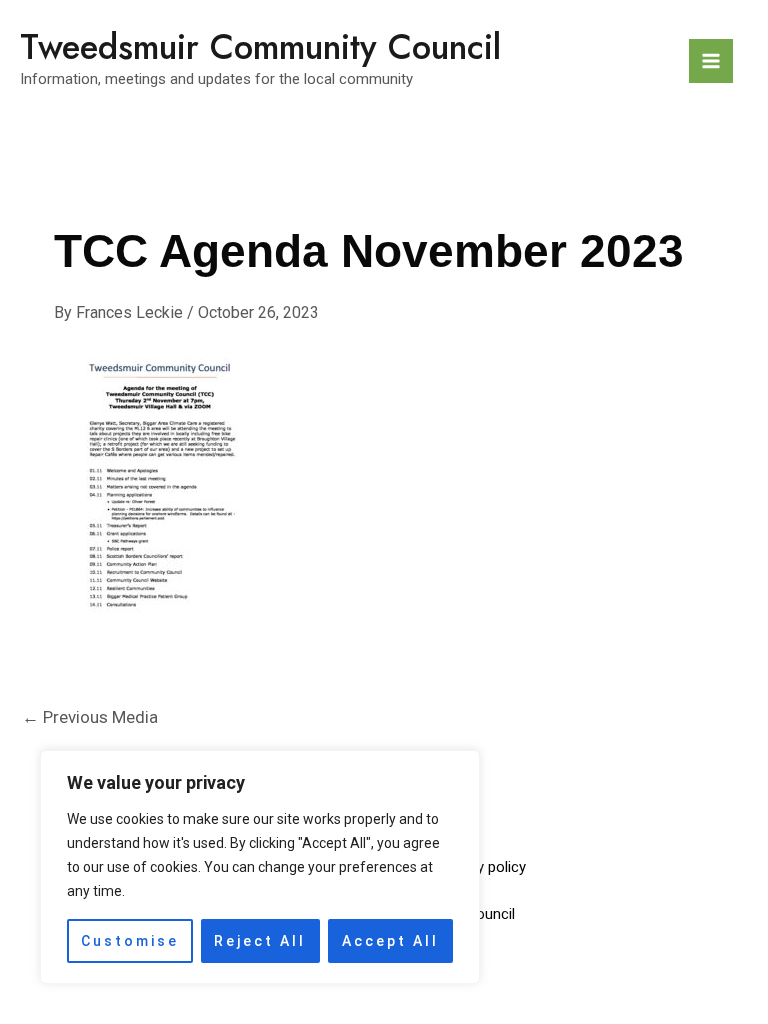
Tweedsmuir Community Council (260, 47)
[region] (260, 867)
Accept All (390, 941)
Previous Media (90, 717)
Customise (130, 941)
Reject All (260, 941)
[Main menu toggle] (711, 61)
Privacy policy (481, 867)
